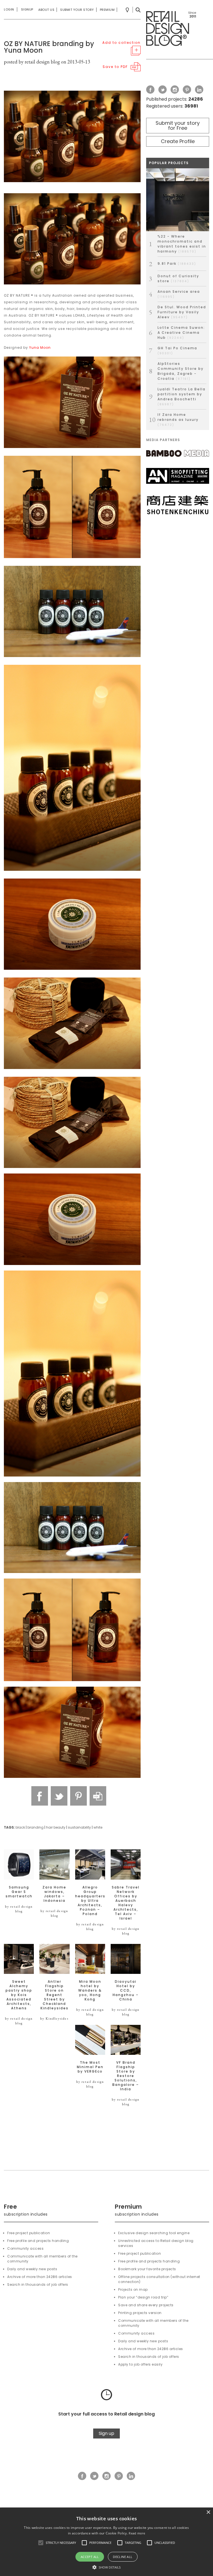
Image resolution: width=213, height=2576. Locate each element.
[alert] (106, 2542)
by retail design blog (19, 1909)
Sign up (106, 2433)
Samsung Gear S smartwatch (19, 1892)
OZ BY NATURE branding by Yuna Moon (49, 47)
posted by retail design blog (32, 62)
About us (46, 10)
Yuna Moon (40, 348)
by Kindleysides (54, 2018)
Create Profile (178, 141)
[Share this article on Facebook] (40, 1796)
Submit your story (77, 10)
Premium (107, 10)
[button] (41, 2543)
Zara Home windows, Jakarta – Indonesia (54, 1894)
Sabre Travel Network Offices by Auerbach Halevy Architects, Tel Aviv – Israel (126, 1903)
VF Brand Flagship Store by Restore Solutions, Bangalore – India (126, 2076)
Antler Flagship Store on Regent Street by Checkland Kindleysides (54, 1995)
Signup (27, 9)
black (20, 1827)
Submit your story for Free (178, 125)
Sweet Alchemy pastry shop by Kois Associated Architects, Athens (19, 1995)
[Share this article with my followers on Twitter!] (59, 1796)
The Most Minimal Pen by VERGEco (90, 2067)
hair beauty (56, 1827)
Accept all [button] (90, 2557)
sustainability (79, 1827)
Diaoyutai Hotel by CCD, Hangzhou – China (126, 1990)
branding (35, 1827)
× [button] (208, 2512)
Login (9, 9)
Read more (137, 2533)
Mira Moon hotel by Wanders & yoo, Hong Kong (90, 1990)
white (98, 1827)
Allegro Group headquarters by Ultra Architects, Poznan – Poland (90, 1901)
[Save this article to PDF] (98, 1796)
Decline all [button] (123, 2557)
